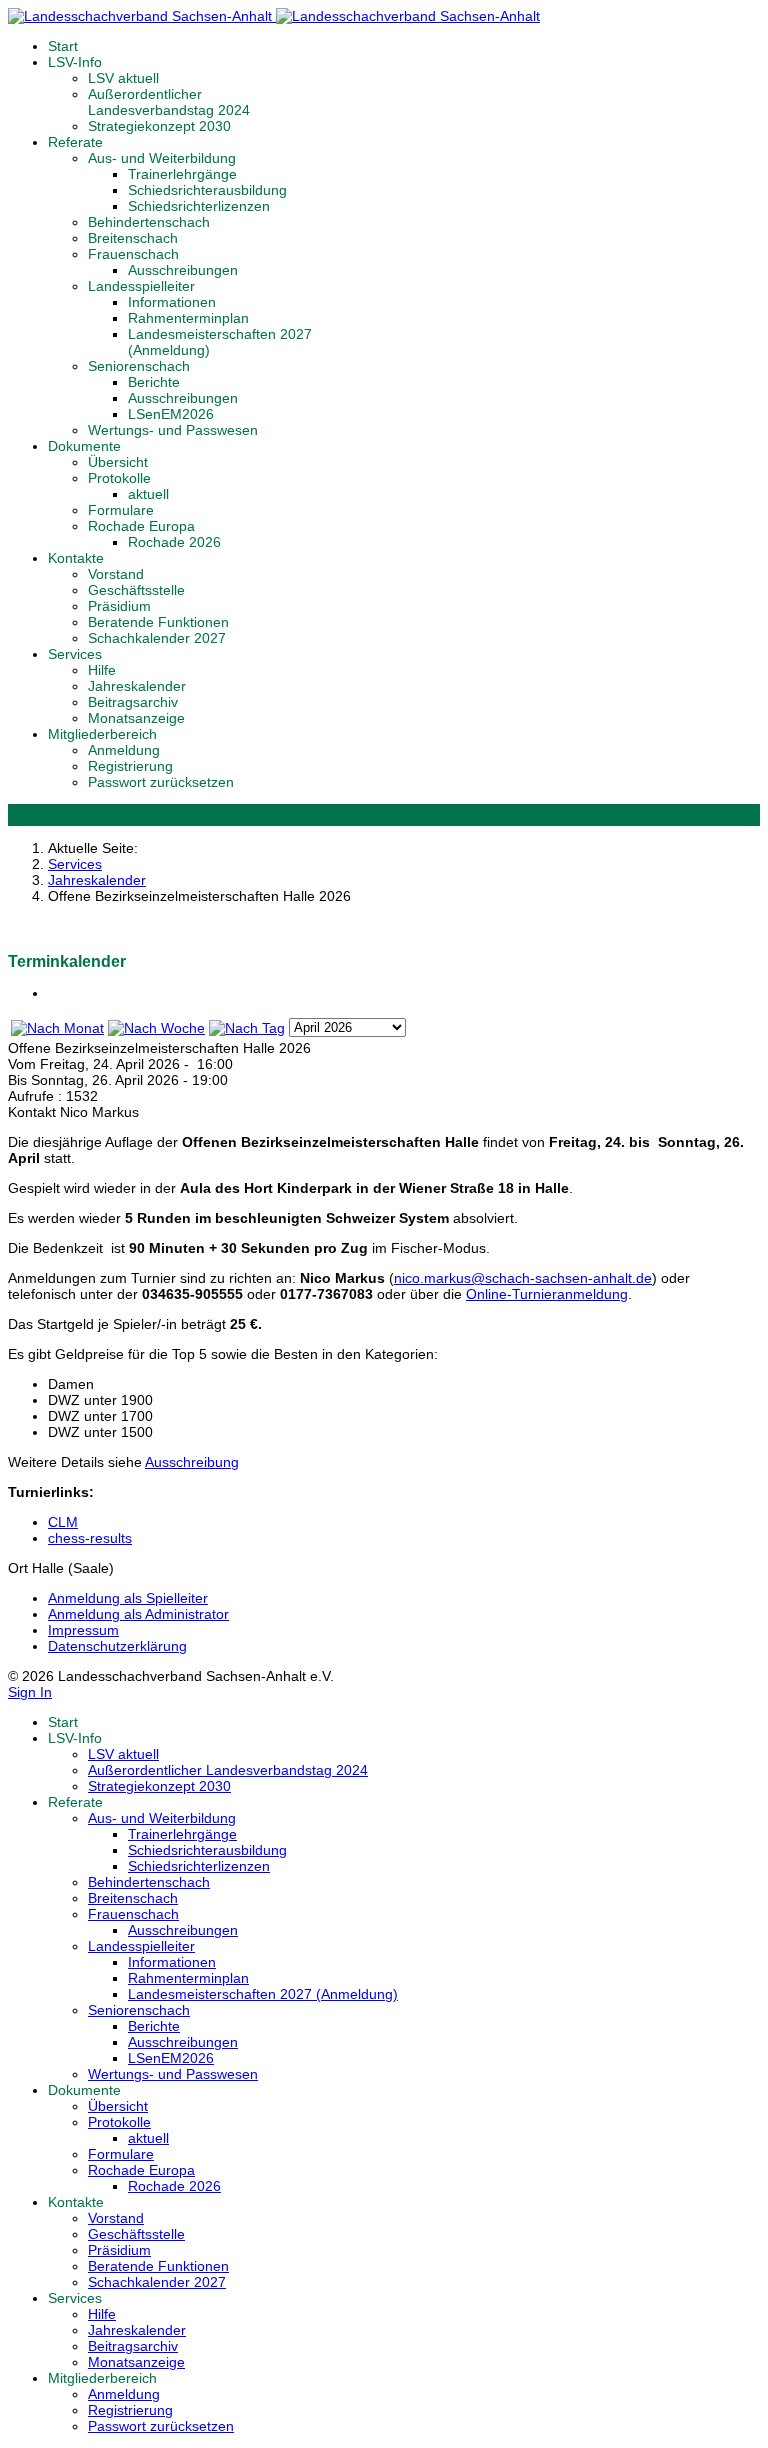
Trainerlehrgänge (182, 174)
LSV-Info (75, 62)
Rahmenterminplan (188, 318)
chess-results (90, 1538)
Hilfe (102, 670)
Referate (75, 142)
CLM (63, 1522)
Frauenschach (133, 254)
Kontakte (76, 558)
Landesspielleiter (141, 286)
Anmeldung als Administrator (138, 1614)
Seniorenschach (139, 366)
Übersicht (118, 462)
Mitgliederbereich (102, 734)
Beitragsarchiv (133, 702)
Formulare (121, 510)
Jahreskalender (137, 686)
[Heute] (247, 1028)
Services (75, 654)
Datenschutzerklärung (117, 1646)
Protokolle (119, 478)
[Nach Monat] (57, 1028)
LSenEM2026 (171, 414)
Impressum (83, 1630)
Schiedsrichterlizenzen (199, 206)
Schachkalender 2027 (157, 638)
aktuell (148, 494)
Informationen (172, 302)
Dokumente (84, 446)
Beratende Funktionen (158, 622)
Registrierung (130, 766)
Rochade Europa (141, 526)
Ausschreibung (192, 1462)
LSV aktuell (123, 78)
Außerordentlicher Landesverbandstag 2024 (169, 102)
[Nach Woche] (156, 1028)
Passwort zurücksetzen (161, 782)
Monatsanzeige (136, 718)
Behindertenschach (149, 222)
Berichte (154, 382)
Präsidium (119, 606)
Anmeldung (124, 750)
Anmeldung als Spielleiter (128, 1598)
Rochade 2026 (174, 542)
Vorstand (116, 574)
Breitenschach (133, 238)
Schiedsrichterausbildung (207, 190)
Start (63, 46)
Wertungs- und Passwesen (173, 430)
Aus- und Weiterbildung (162, 158)
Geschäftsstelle (136, 590)
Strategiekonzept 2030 (159, 126)
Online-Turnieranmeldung (547, 1294)
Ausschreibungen (183, 270)
